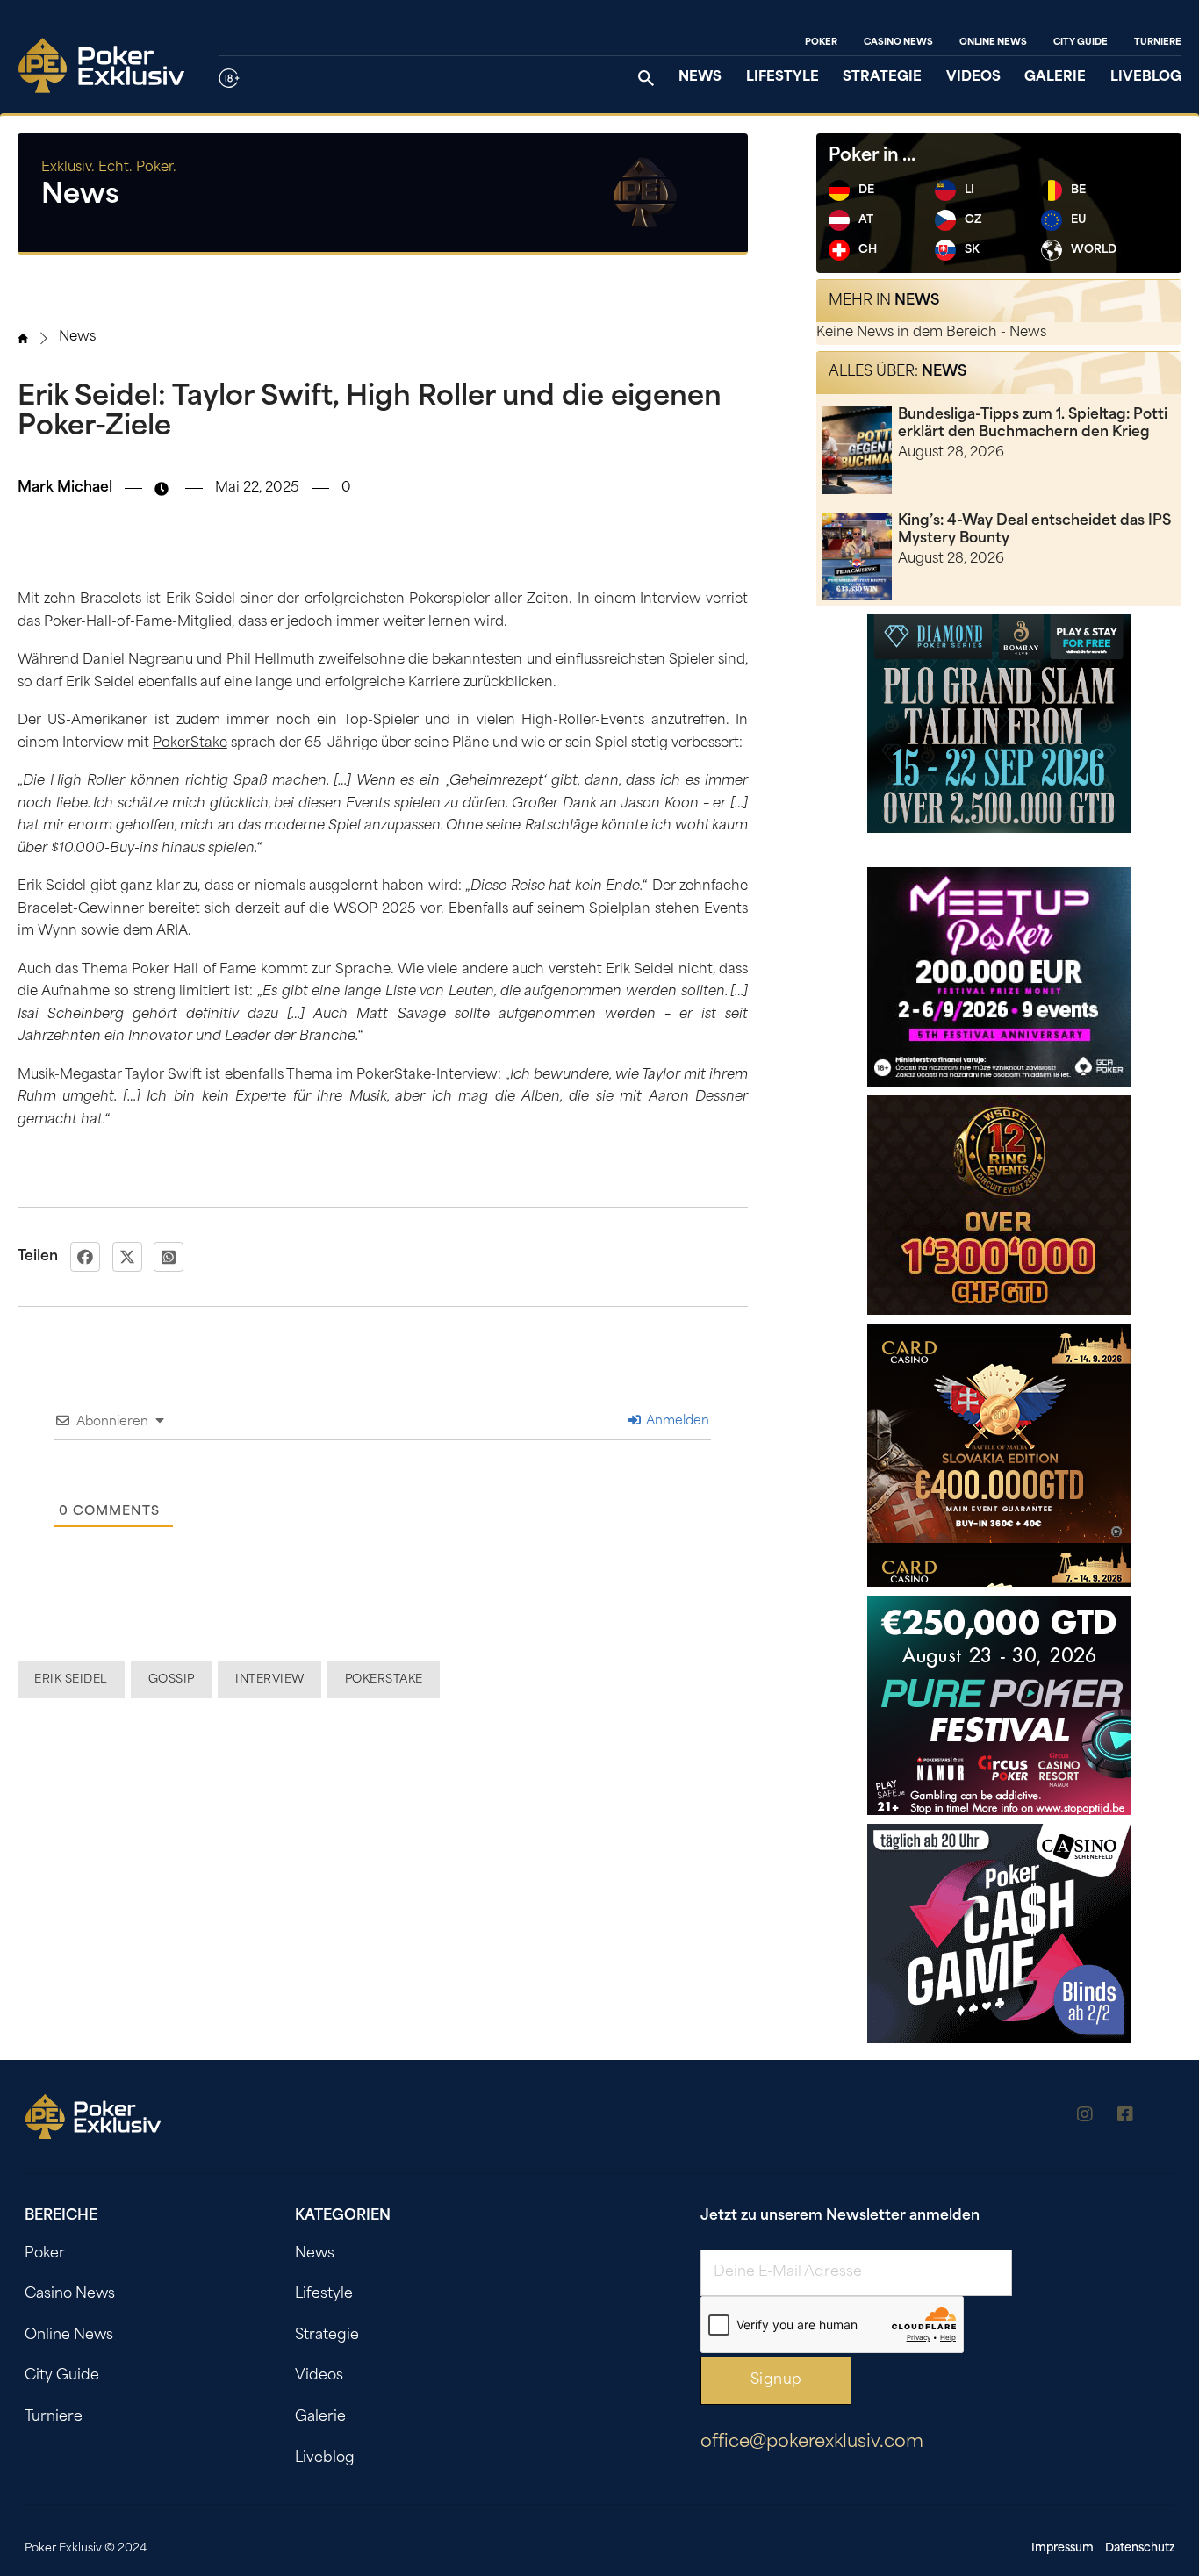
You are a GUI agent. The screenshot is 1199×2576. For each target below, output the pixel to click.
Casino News (898, 43)
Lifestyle (783, 78)
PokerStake (190, 744)
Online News (993, 43)
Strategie (882, 78)
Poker (821, 43)
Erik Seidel (71, 1679)
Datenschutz (1140, 2548)
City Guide (1081, 43)
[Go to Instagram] (1085, 2117)
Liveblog (1146, 78)
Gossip (172, 1679)
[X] (127, 1257)
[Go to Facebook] (1125, 2117)
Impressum (1063, 2548)
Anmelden (676, 1421)
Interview (270, 1679)
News (700, 78)
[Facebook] (85, 1257)
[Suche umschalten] (646, 78)
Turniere (1158, 43)
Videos (973, 78)
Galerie (1055, 78)
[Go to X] (1166, 2117)
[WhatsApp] (169, 1257)
